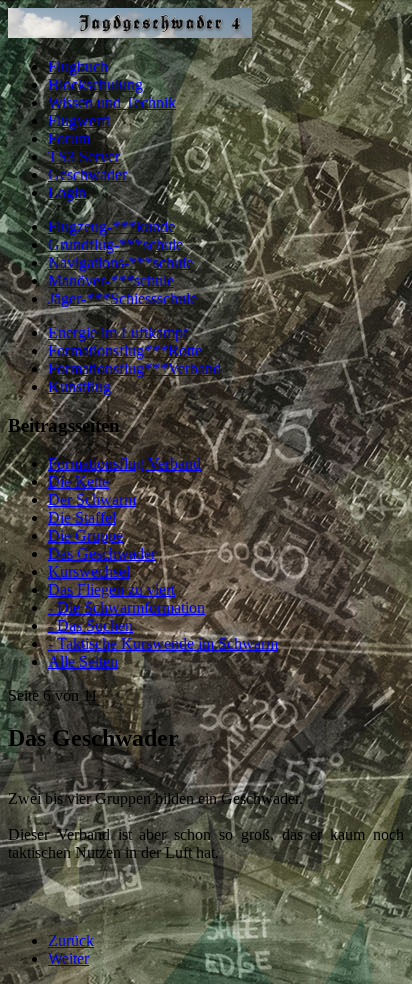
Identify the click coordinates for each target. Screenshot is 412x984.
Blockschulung (95, 84)
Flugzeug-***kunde (111, 226)
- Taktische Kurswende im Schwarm (163, 643)
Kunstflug (79, 386)
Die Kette (78, 481)
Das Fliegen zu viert (111, 589)
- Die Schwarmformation (126, 607)
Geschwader (87, 174)
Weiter (68, 958)
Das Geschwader (102, 553)
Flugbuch (78, 66)
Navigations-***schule (120, 262)
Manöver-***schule (111, 280)
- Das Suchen (90, 625)
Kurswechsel (89, 571)
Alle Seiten (83, 661)
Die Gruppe (85, 535)
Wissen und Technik (112, 102)
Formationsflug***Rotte (125, 350)
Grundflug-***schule (115, 244)
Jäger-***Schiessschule (122, 298)
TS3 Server (84, 156)
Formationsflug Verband (124, 463)
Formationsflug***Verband (134, 368)
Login (67, 192)
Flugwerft (79, 120)
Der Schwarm (92, 499)
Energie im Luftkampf (118, 332)
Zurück (71, 940)
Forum (69, 138)
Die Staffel (82, 517)
